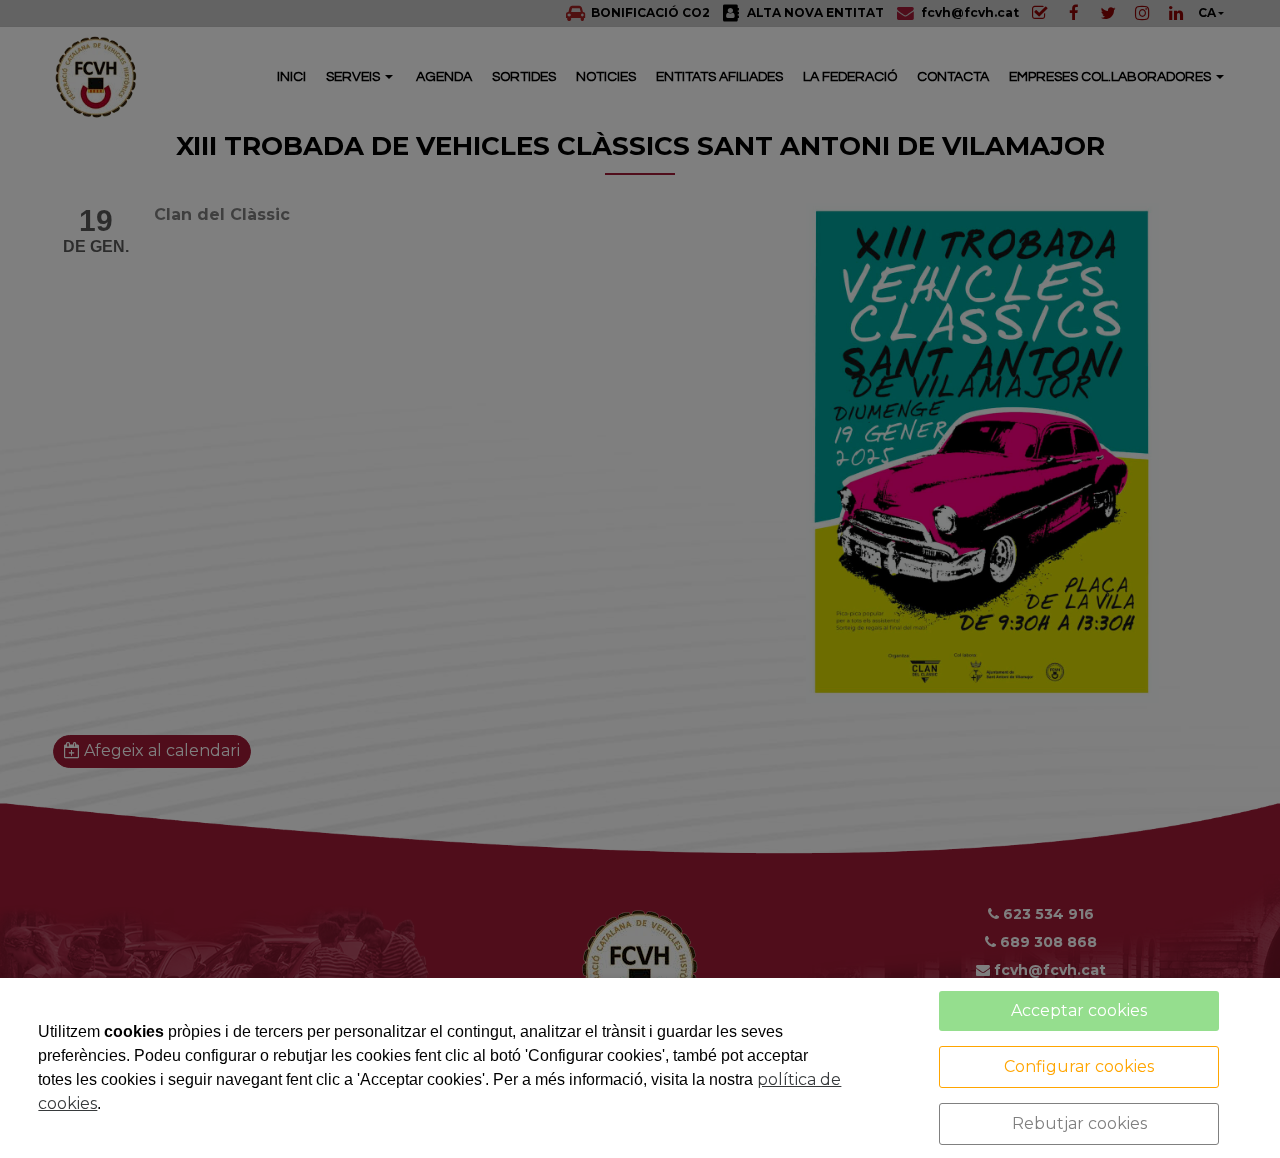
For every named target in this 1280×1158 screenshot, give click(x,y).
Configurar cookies (1079, 1066)
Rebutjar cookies (1079, 1123)
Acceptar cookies (1079, 1010)
